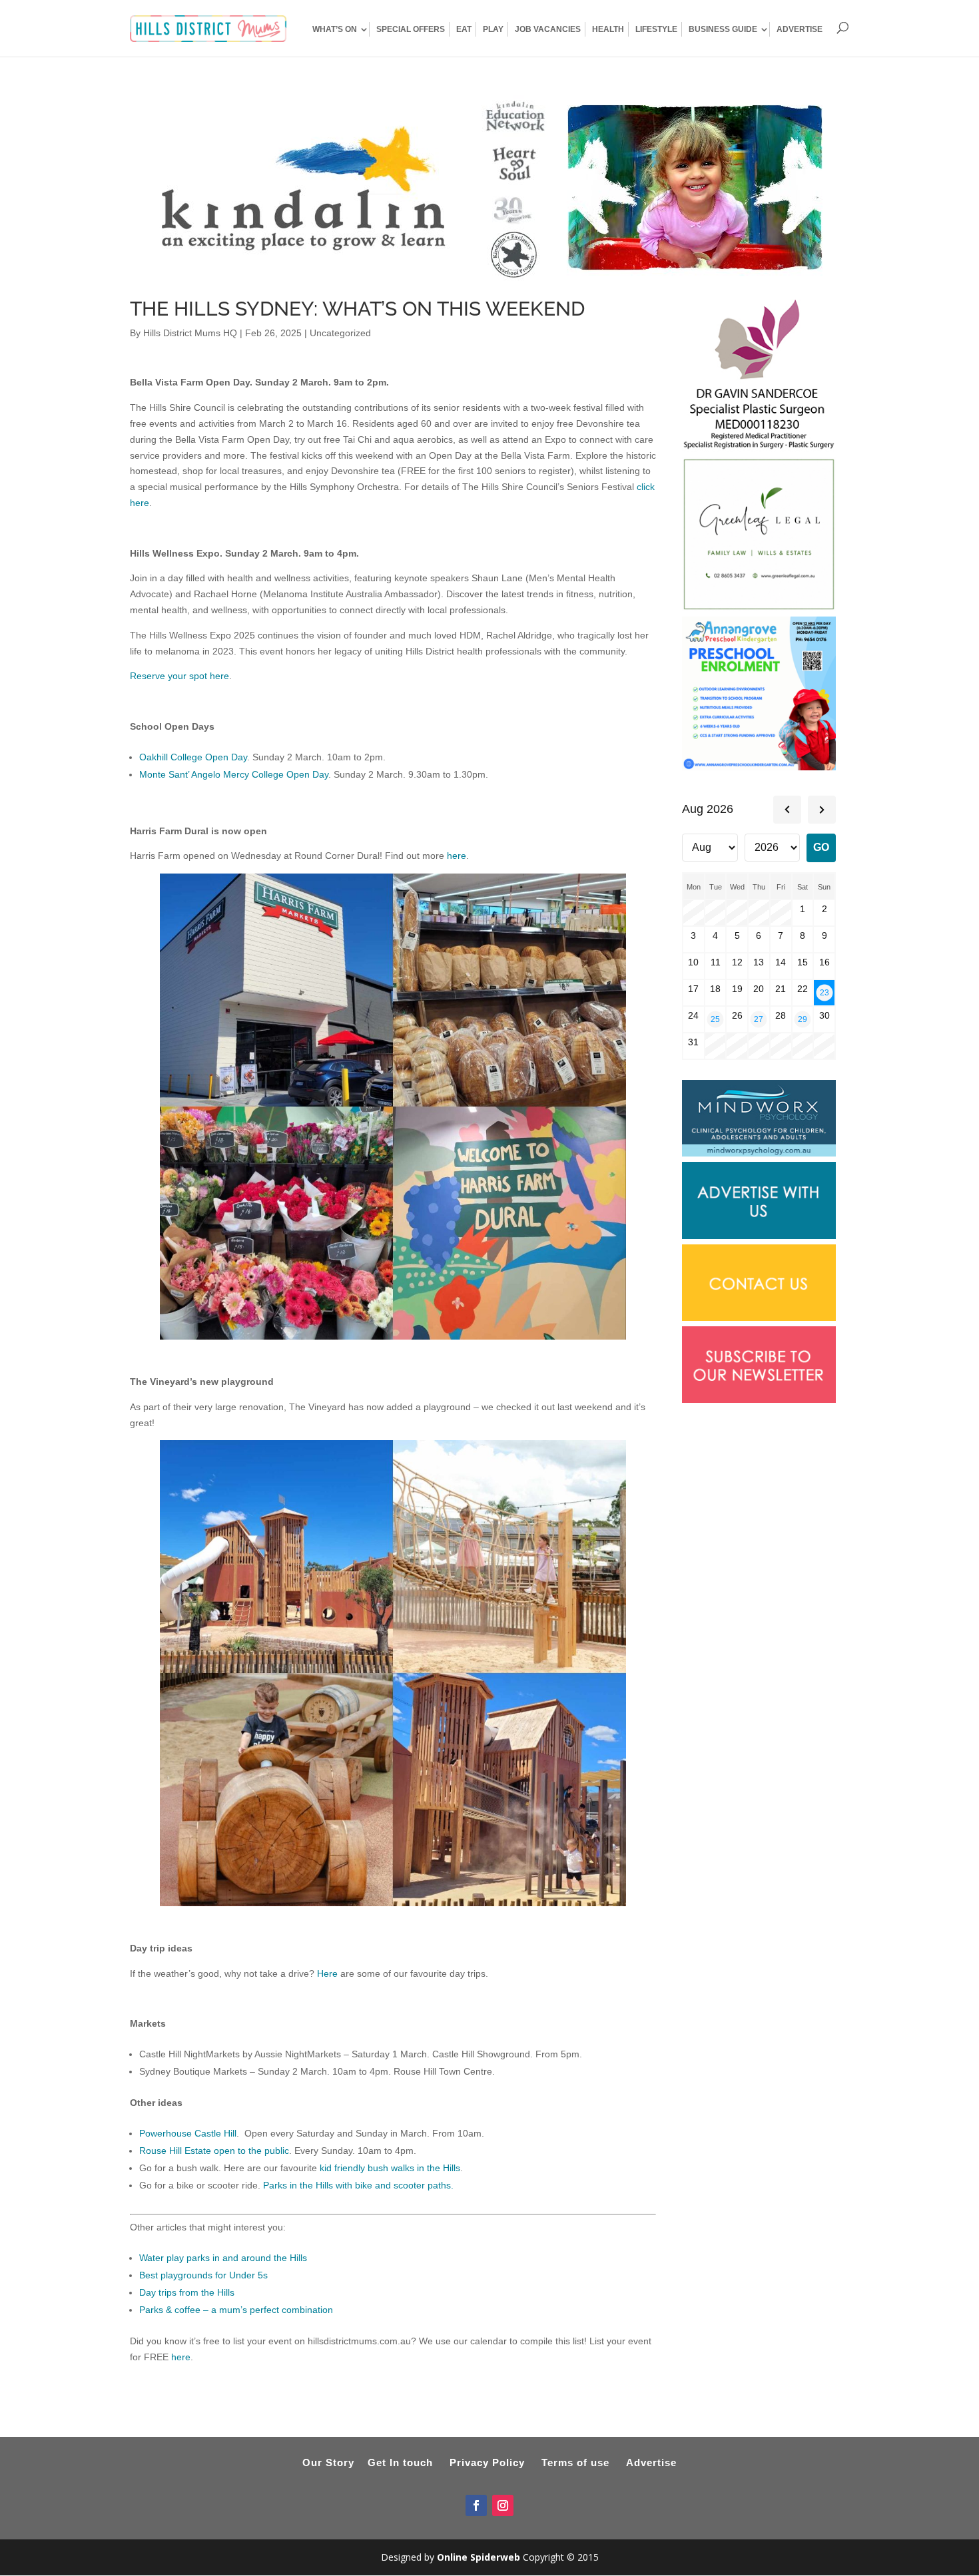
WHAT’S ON (335, 29)
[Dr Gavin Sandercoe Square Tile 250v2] (759, 449)
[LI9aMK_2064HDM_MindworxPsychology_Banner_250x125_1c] (759, 1153)
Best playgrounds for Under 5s (203, 2275)
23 (824, 992)
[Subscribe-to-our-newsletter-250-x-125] (759, 1400)
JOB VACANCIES (548, 29)
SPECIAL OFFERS (411, 29)
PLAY (493, 29)
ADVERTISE (800, 29)
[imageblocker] (759, 1236)
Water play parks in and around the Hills (223, 2258)
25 (715, 1019)
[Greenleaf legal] (759, 608)
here (457, 856)
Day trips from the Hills (187, 2292)
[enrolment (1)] (759, 767)
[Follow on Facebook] (476, 2505)
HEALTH (608, 29)
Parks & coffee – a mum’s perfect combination (236, 2310)
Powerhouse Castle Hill (188, 2133)
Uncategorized (340, 333)
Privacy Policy (487, 2462)
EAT (464, 29)
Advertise (651, 2462)
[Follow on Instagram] (503, 2505)
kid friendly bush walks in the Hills (390, 2168)
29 (803, 1019)
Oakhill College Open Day (193, 757)
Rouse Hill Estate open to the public (214, 2151)
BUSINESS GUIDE (723, 29)
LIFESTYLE (656, 29)
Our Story (328, 2462)
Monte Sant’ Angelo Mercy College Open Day (234, 774)
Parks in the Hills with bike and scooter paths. (358, 2185)
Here (327, 1973)
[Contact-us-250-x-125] (759, 1318)
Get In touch (400, 2462)
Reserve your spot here (179, 676)
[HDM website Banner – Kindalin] (489, 278)
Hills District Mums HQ (190, 333)
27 (759, 1019)
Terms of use (575, 2462)
